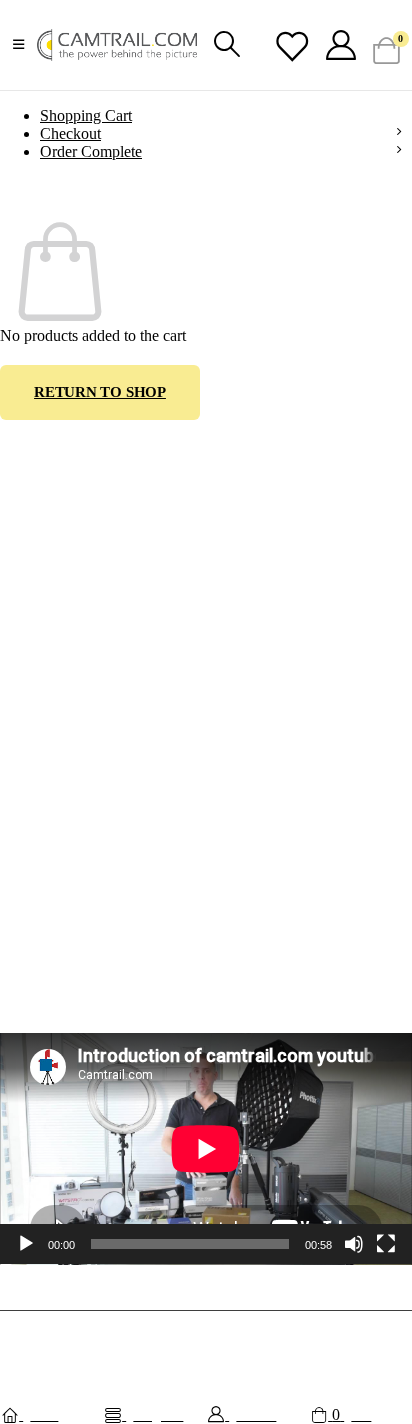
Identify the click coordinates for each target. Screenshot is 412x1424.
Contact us (29, 867)
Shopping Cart (86, 115)
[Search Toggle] (226, 45)
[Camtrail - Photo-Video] (117, 45)
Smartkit (305, 1333)
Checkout (70, 133)
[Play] (26, 1244)
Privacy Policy (39, 957)
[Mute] (354, 1244)
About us (24, 837)
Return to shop (100, 392)
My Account (33, 807)
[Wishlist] (291, 47)
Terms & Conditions (54, 897)
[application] (206, 1149)
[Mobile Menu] (18, 45)
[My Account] (341, 45)
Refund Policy (39, 927)
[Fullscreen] (386, 1244)
